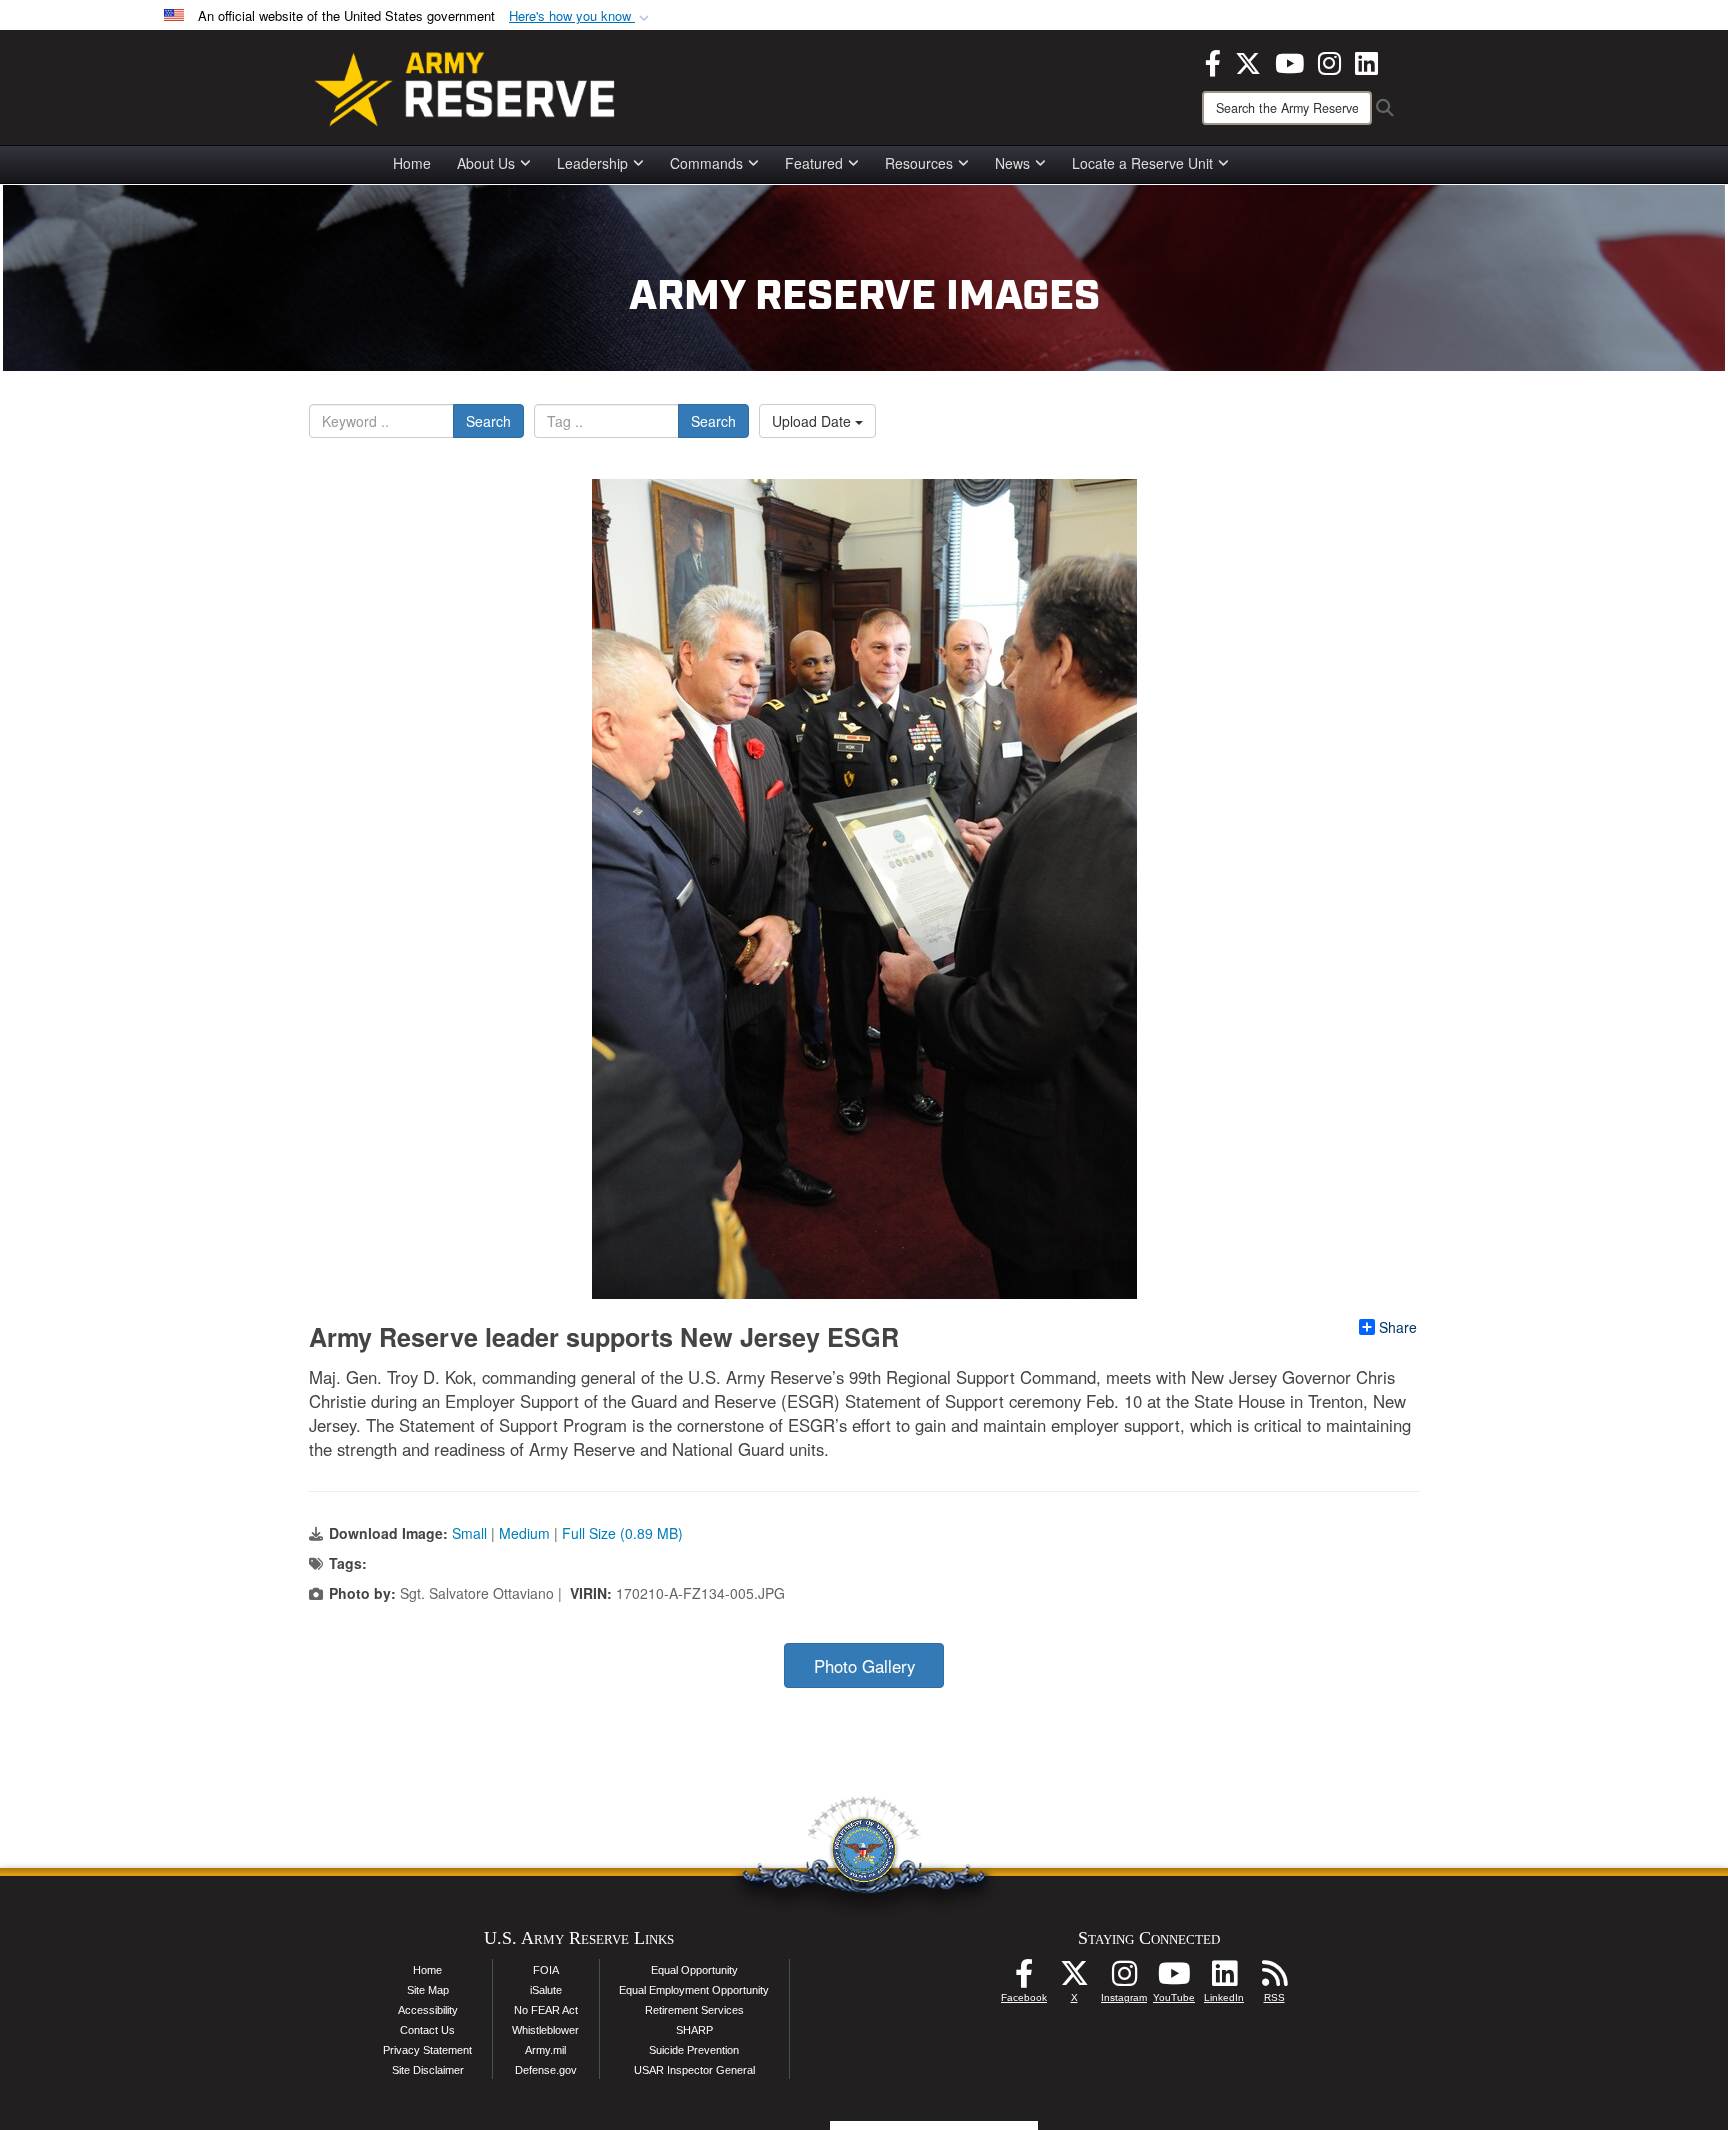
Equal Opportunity (694, 1970)
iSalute (546, 1990)
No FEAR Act (546, 2010)
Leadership (592, 163)
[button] (581, 16)
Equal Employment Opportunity (694, 1990)
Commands (706, 163)
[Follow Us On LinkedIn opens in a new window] (1224, 1979)
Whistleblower (545, 2030)
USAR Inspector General (694, 2070)
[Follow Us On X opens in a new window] (1074, 1979)
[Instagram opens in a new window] (1329, 61)
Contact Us (427, 2030)
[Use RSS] (1274, 1979)
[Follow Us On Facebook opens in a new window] (1024, 1979)
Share (1398, 1327)
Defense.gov (546, 2070)
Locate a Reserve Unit (1142, 163)
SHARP (694, 2030)
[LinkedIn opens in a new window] (1366, 61)
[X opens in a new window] (1248, 61)
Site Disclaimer (428, 2070)
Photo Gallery (864, 1666)
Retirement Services (694, 2010)
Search (488, 421)
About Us (486, 163)
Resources (919, 163)
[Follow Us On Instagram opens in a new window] (1124, 1979)
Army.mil (545, 2050)
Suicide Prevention (694, 2050)
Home (412, 163)
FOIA (546, 1970)
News (1012, 163)
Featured (814, 163)
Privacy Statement (427, 2050)
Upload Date (813, 421)
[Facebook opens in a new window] (1213, 61)
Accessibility (428, 2010)
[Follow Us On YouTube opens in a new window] (1174, 1979)
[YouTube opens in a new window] (1289, 61)
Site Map (428, 1990)
